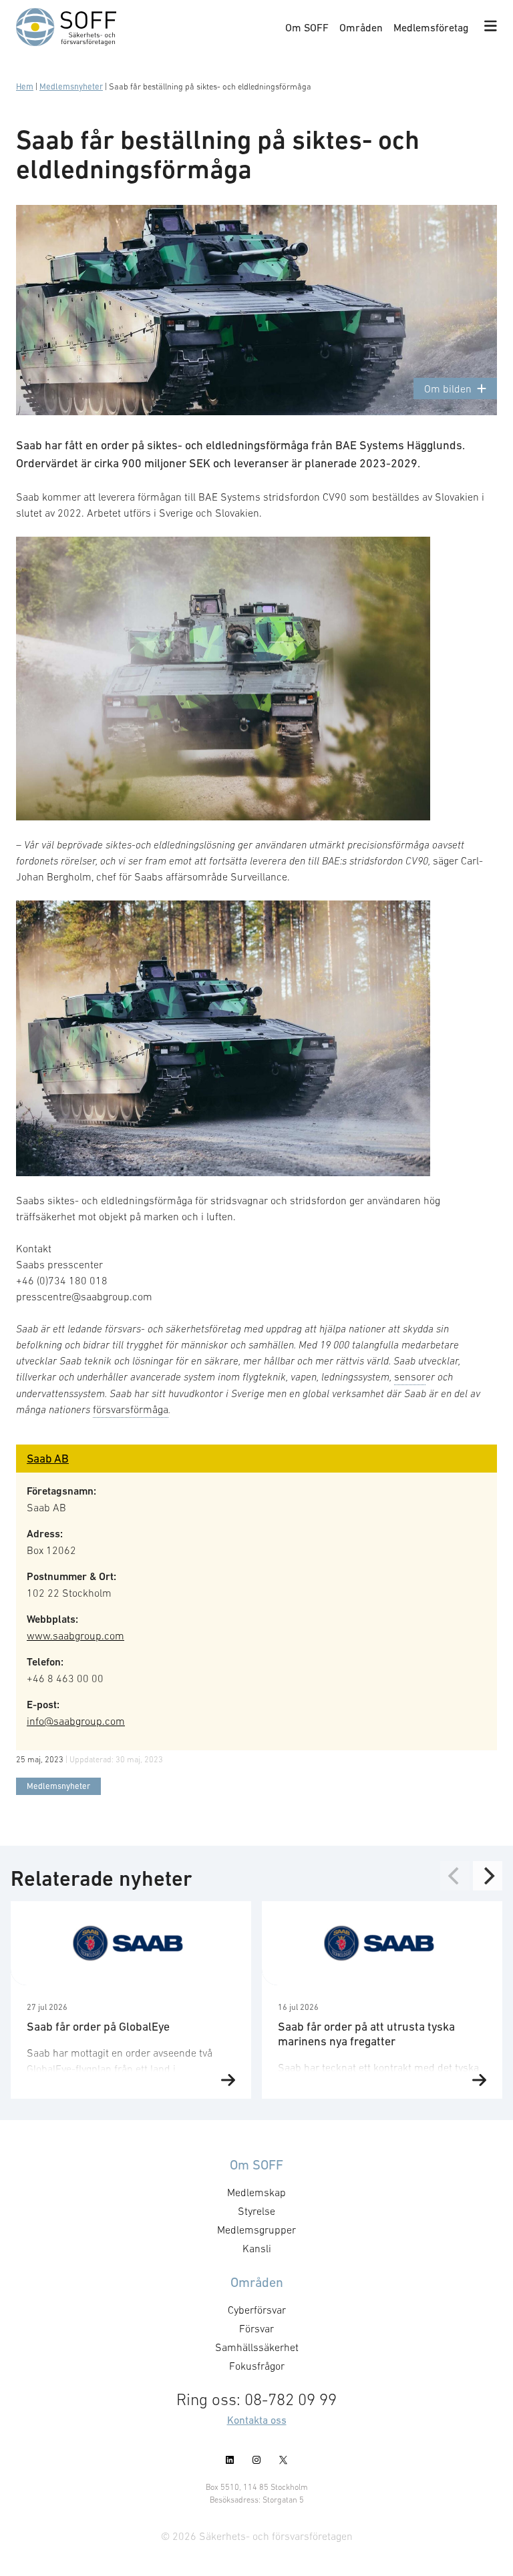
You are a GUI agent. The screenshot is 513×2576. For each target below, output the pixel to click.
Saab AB (48, 1459)
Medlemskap (256, 2192)
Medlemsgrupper (256, 2230)
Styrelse (256, 2211)
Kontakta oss (257, 2420)
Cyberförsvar (257, 2310)
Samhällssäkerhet (257, 2347)
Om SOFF (307, 27)
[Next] (488, 1876)
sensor (410, 1376)
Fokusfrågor (257, 2366)
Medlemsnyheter (71, 86)
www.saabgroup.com (75, 1635)
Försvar (256, 2328)
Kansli (257, 2248)
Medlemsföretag (431, 27)
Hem (25, 86)
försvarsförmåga (131, 1409)
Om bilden (448, 389)
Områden (361, 27)
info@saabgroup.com (76, 1721)
